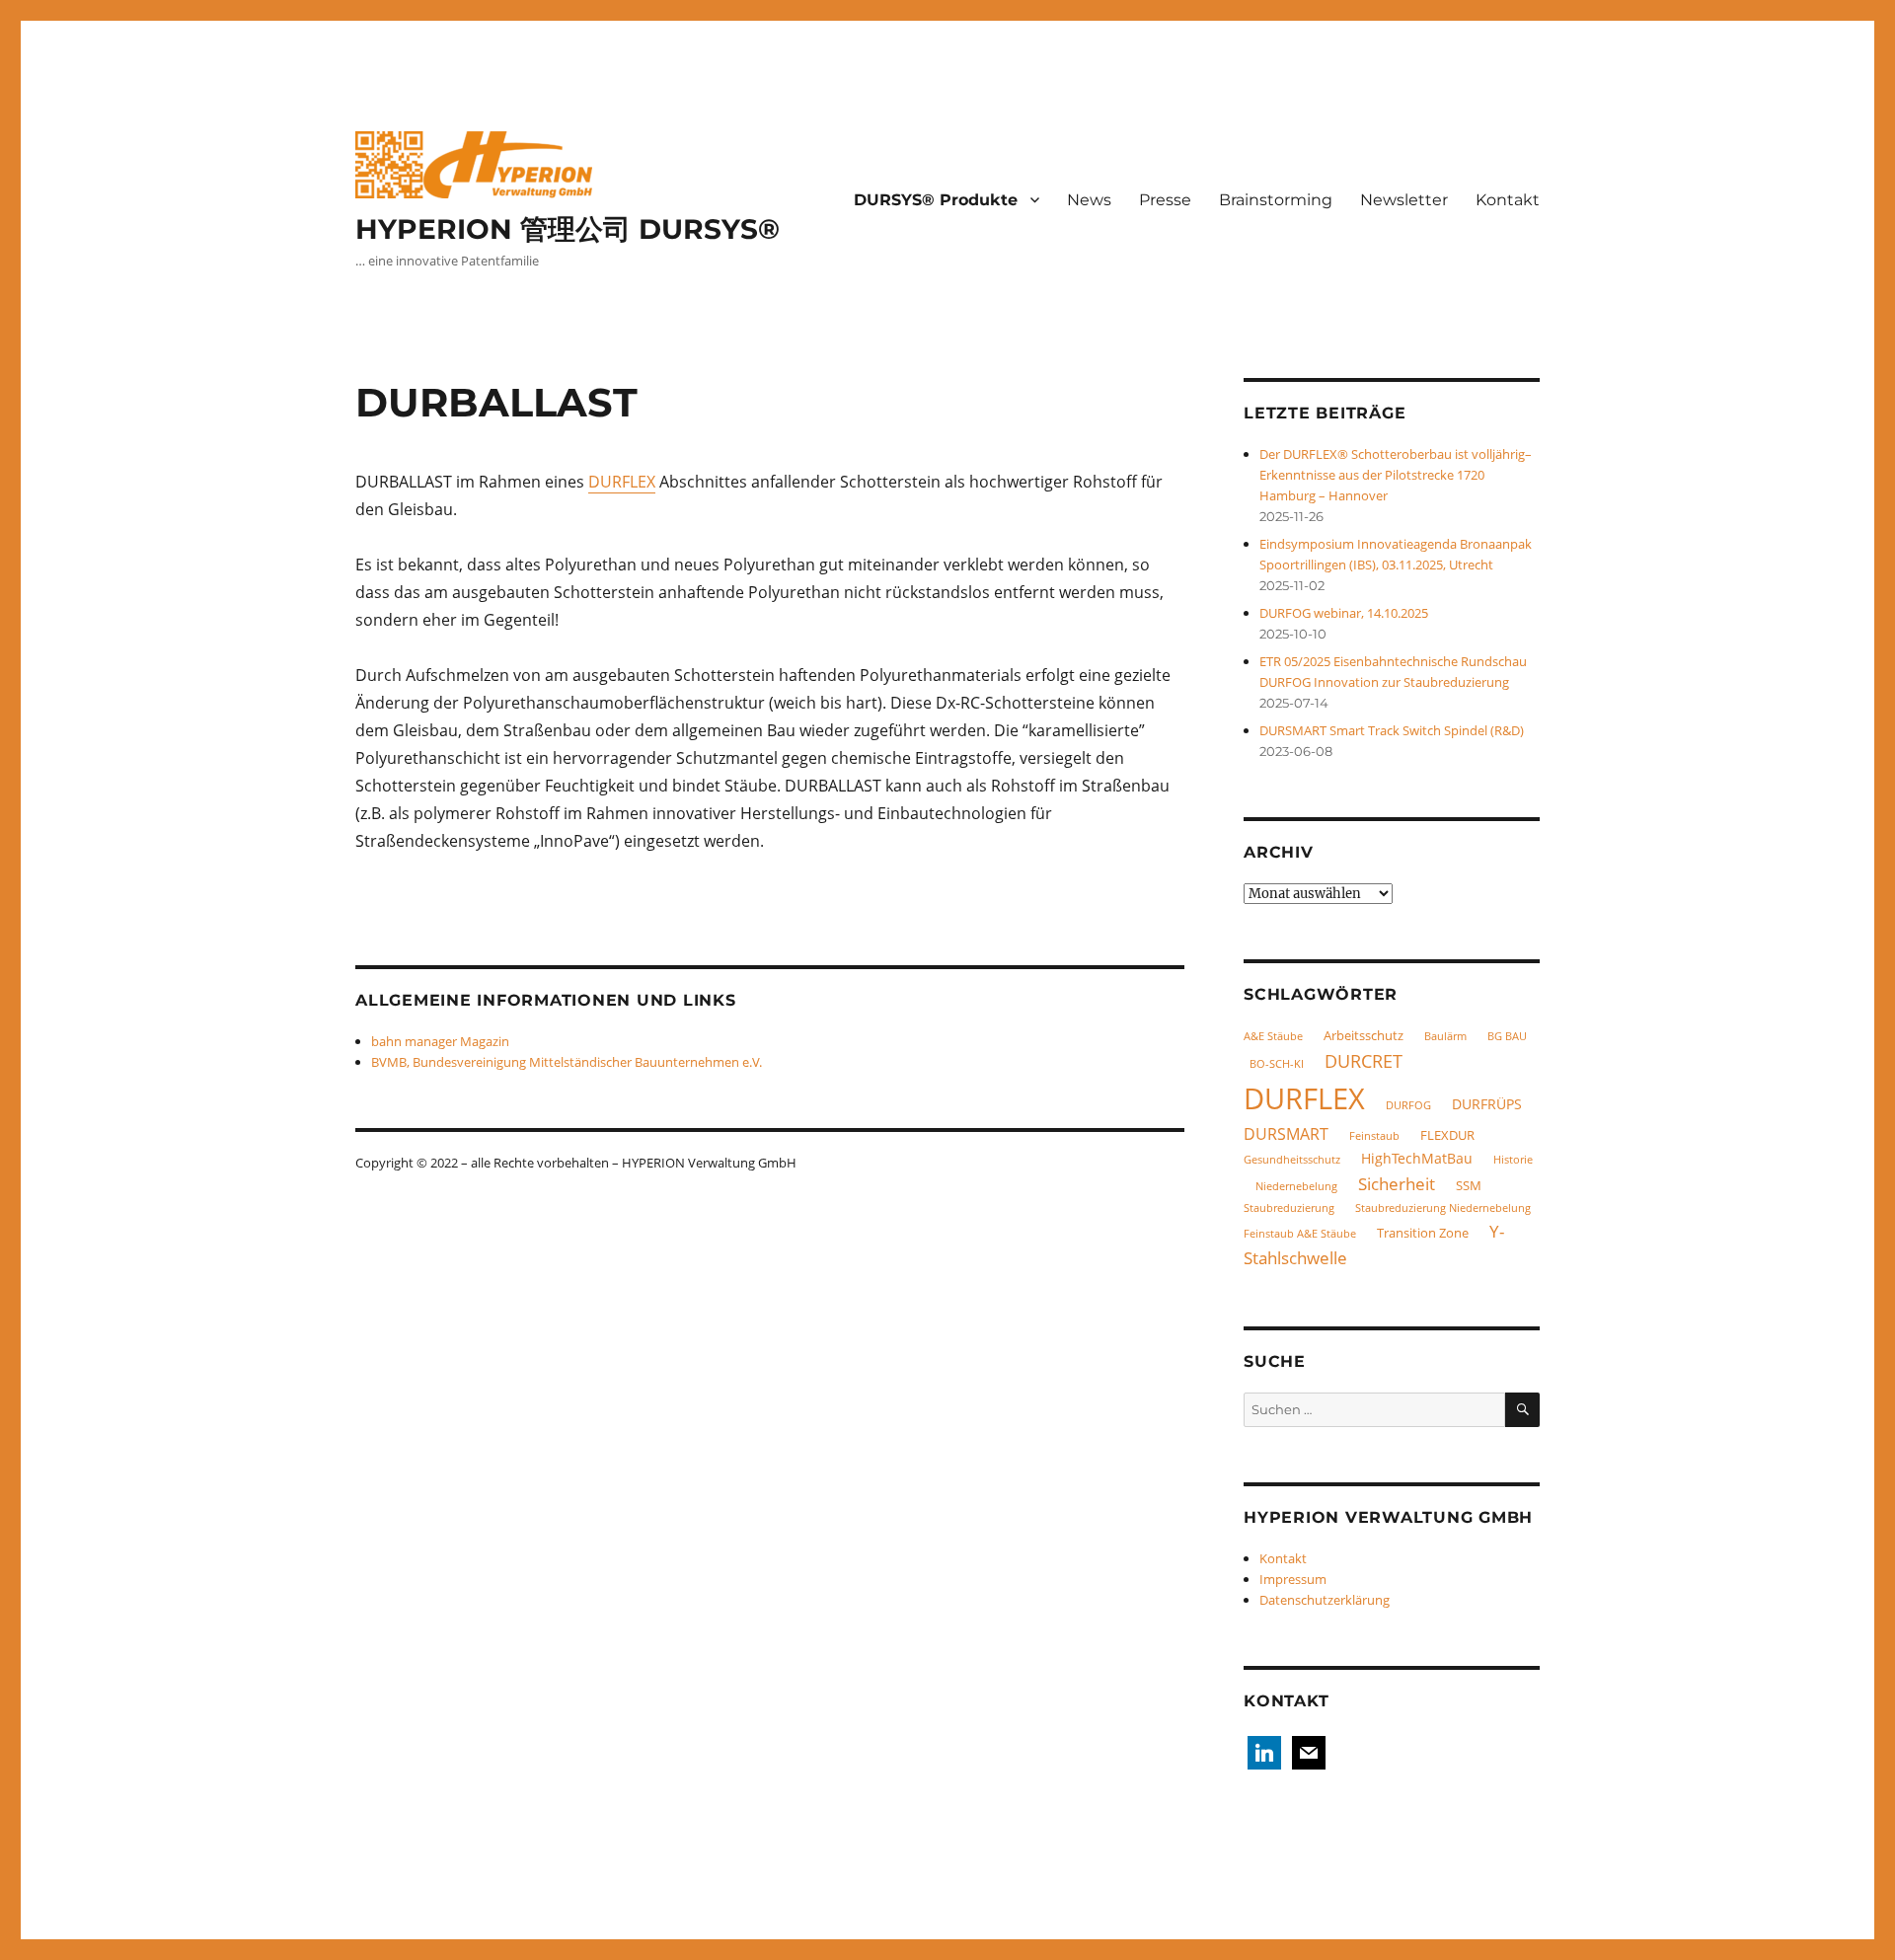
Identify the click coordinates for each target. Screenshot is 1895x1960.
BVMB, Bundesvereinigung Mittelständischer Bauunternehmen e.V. (567, 1062)
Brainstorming (1276, 200)
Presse (1165, 200)
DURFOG (1408, 1105)
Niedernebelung (1296, 1186)
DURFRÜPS (1487, 1104)
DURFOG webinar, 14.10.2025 (1344, 613)
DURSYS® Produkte (936, 200)
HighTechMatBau (1417, 1158)
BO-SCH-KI (1277, 1064)
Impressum (1293, 1579)
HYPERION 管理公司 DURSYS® (568, 229)
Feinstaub (1374, 1136)
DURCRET (1364, 1060)
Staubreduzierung (1289, 1208)
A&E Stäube (1273, 1036)
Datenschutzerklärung (1325, 1600)
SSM (1469, 1185)
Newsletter (1404, 200)
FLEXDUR (1447, 1135)
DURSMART (1286, 1134)
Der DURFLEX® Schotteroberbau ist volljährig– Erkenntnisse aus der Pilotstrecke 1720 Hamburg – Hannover (1396, 475)
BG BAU (1507, 1036)
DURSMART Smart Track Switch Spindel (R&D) (1392, 730)
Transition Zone (1423, 1233)
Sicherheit (1397, 1184)
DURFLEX (622, 482)
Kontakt (1508, 200)
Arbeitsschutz (1364, 1035)
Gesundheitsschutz (1292, 1160)
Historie (1513, 1160)
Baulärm (1445, 1036)
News (1089, 200)
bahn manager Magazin (440, 1041)
